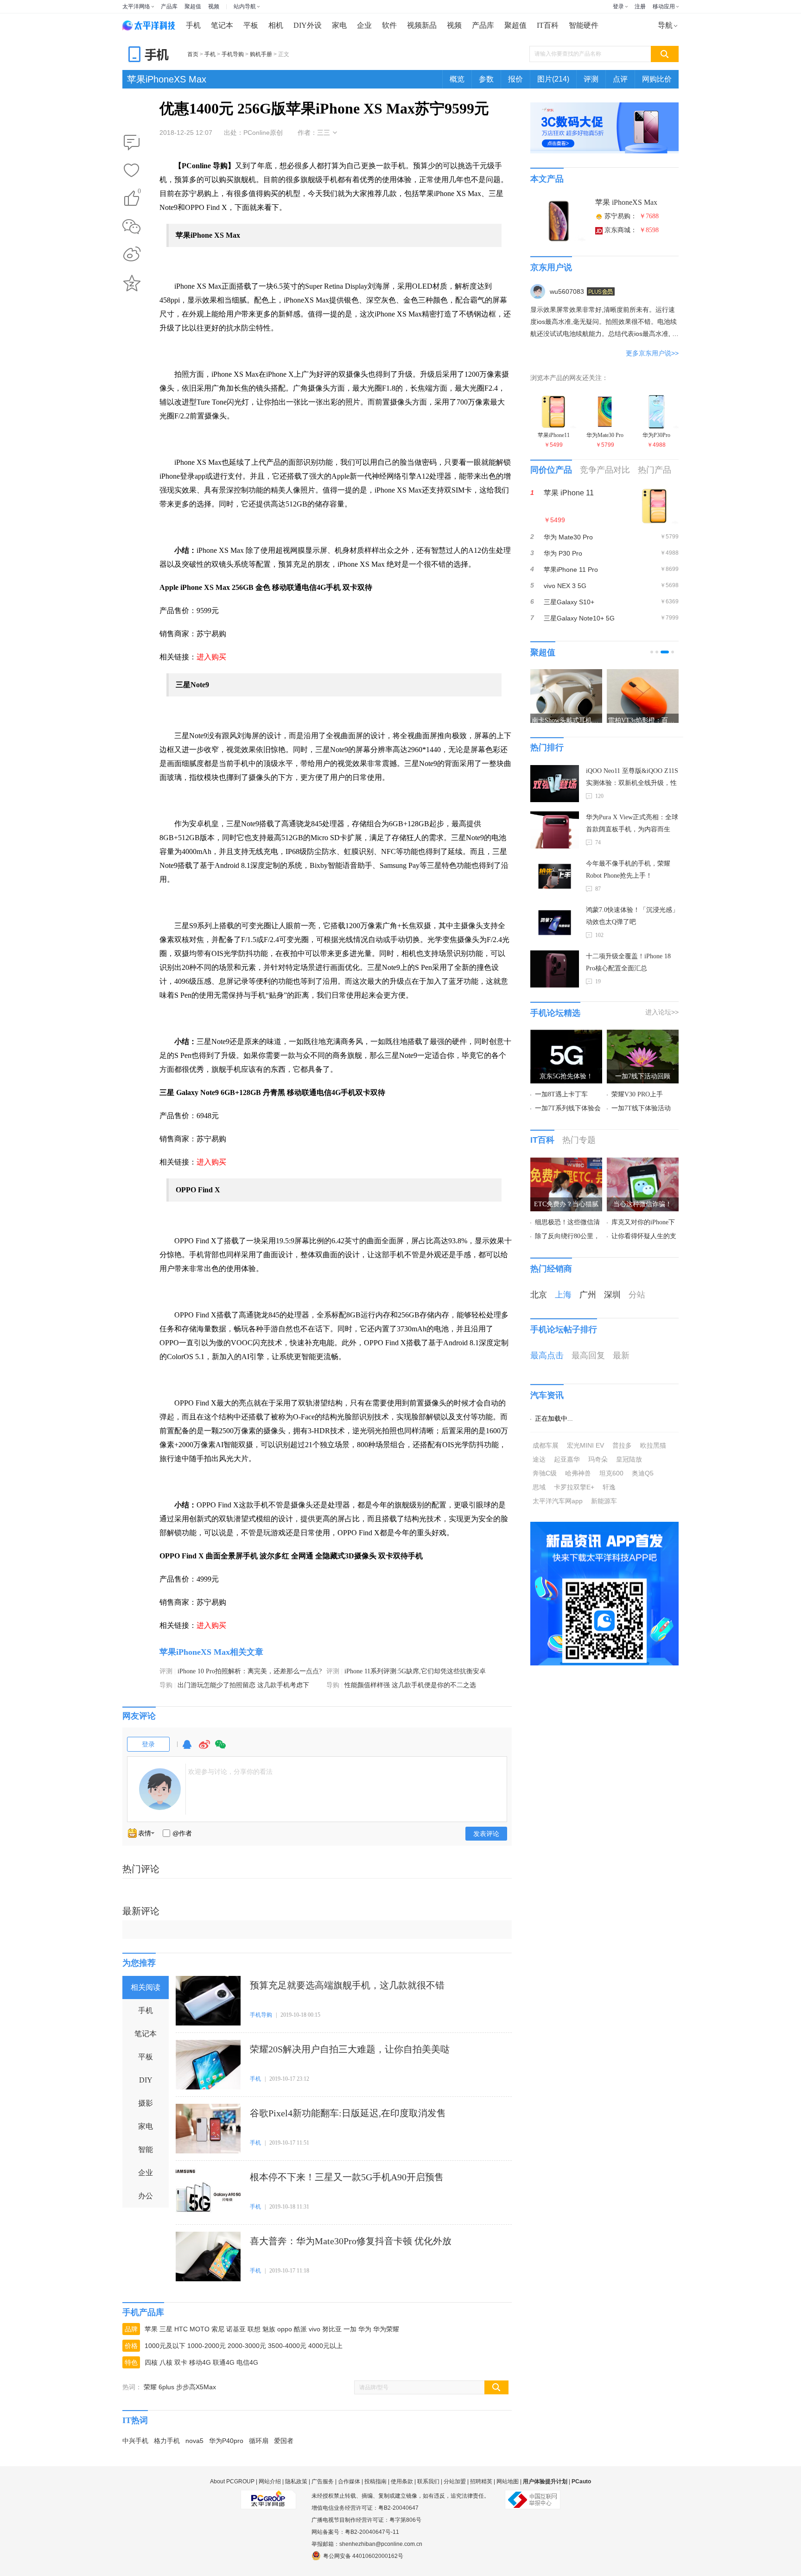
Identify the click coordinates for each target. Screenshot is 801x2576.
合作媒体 (349, 2481)
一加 (350, 2329)
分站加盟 (455, 2481)
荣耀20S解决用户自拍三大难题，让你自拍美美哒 (350, 2049)
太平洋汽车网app (558, 1501)
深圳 (612, 1295)
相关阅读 (146, 1987)
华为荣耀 (386, 2329)
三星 (166, 2329)
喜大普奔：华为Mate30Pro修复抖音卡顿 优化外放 (351, 2241)
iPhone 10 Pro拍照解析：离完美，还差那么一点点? (250, 1671)
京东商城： (632, 230)
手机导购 (233, 54)
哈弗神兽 (578, 1473)
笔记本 (222, 25)
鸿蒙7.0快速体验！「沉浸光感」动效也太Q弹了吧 (632, 916)
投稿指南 (375, 2481)
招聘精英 (481, 2481)
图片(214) (553, 79)
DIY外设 (308, 25)
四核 (151, 2362)
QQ (187, 1749)
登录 (618, 6)
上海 (563, 1295)
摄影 (146, 2103)
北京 (539, 1295)
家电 (339, 25)
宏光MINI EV (585, 1445)
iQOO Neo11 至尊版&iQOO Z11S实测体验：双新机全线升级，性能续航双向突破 (632, 778)
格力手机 (167, 2441)
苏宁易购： (632, 216)
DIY (146, 2080)
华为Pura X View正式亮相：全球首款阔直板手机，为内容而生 (632, 823)
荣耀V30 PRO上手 (637, 1094)
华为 (365, 2329)
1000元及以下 (165, 2346)
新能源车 (604, 1501)
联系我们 (428, 2481)
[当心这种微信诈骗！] (643, 1163)
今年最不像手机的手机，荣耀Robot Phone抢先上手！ (628, 870)
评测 (591, 79)
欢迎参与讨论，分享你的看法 (230, 1772)
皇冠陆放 (629, 1459)
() (139, 193)
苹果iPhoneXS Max (167, 79)
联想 (254, 2329)
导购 (166, 1685)
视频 (214, 6)
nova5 (194, 2441)
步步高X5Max (196, 2387)
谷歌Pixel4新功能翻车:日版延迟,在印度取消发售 (348, 2113)
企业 (364, 25)
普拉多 (622, 1445)
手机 (193, 25)
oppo (285, 2329)
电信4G (247, 2362)
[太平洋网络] (268, 2496)
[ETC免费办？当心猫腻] (566, 1163)
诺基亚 (236, 2329)
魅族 (269, 2329)
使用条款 (402, 2481)
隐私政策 (296, 2481)
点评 (620, 79)
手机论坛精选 (555, 1013)
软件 (389, 25)
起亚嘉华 (567, 1459)
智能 (146, 2149)
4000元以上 (325, 2346)
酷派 (300, 2329)
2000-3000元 (247, 2346)
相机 (276, 25)
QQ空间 (132, 283)
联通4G (224, 2362)
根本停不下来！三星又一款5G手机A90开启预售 (347, 2177)
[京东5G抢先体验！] (566, 1035)
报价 (515, 79)
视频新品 (422, 25)
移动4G (200, 2362)
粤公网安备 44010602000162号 (363, 2556)
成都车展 (546, 1445)
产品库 (169, 6)
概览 (457, 79)
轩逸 (609, 1487)
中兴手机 (135, 2441)
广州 (588, 1295)
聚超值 (193, 6)
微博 (204, 1749)
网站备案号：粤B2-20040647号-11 (355, 2532)
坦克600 (611, 1473)
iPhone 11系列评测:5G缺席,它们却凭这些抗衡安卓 (415, 1671)
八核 (166, 2362)
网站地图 (508, 2481)
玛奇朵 (598, 1459)
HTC (181, 2329)
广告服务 (323, 2481)
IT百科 (548, 25)
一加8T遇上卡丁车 (561, 1094)
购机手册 (261, 54)
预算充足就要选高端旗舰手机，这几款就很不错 (347, 1985)
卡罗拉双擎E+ (574, 1487)
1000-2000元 (207, 2346)
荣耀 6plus (159, 2387)
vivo (315, 2329)
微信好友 (132, 227)
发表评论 (486, 1834)
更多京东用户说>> (652, 353)
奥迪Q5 (643, 1473)
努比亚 (332, 2329)
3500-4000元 (287, 2346)
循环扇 (259, 2441)
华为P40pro (226, 2441)
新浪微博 (132, 255)
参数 (486, 79)
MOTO (200, 2329)
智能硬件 (584, 25)
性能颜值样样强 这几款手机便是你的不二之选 (410, 1685)
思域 (539, 1487)
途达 (539, 1459)
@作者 (182, 1833)
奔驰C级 (545, 1473)
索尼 (218, 2329)
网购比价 (657, 79)
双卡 (181, 2362)
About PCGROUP (232, 2481)
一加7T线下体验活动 (641, 1108)
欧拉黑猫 (653, 1445)
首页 (193, 54)
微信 (221, 1749)
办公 (146, 2196)
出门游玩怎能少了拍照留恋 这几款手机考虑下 (243, 1685)
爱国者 (284, 2441)
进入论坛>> (662, 1012)
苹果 (151, 2329)
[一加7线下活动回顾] (643, 1035)
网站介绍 (270, 2481)
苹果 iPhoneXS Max (626, 202)
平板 (251, 25)
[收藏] (132, 171)
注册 (640, 6)
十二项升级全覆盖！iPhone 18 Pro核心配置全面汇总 (628, 962)
